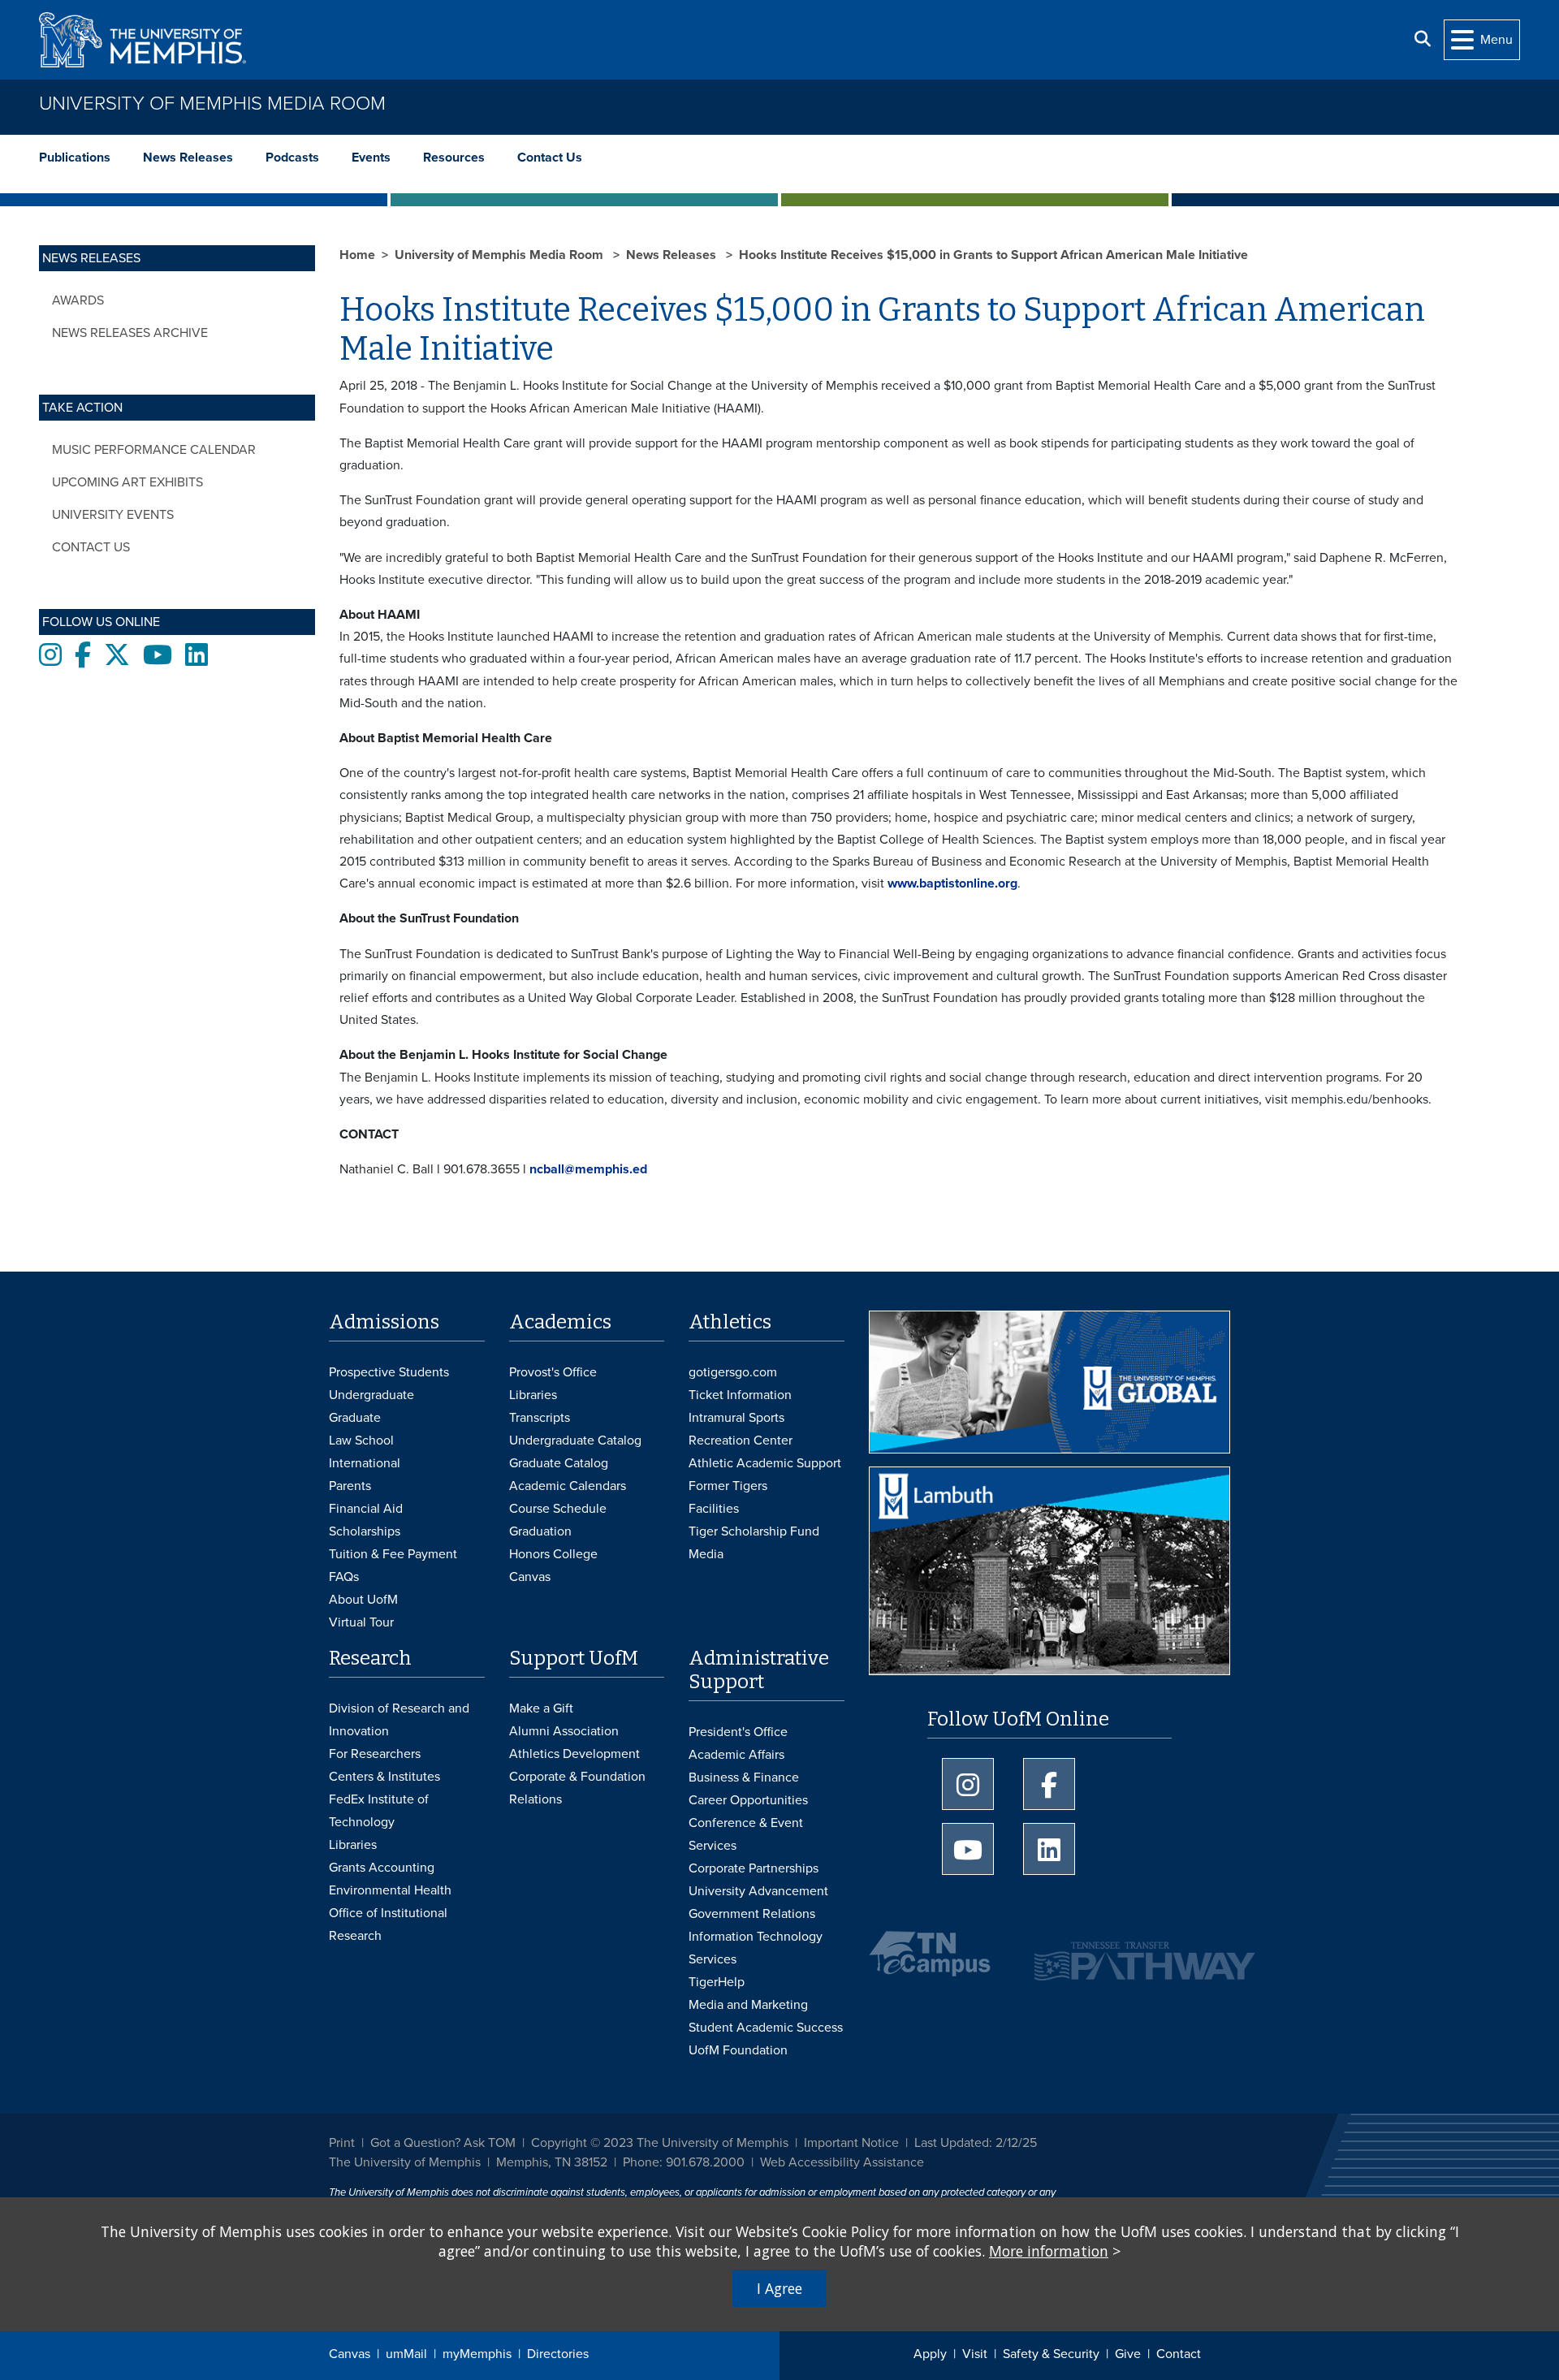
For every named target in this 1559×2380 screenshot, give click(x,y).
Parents (350, 1486)
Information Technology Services (756, 1948)
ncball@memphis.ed (588, 1169)
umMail (406, 2354)
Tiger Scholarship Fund (754, 1531)
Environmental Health (390, 1890)
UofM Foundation (738, 2050)
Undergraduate (371, 1395)
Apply (930, 2354)
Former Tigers (728, 1486)
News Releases (188, 158)
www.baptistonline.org (952, 883)
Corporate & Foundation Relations (577, 1788)
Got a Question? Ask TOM (443, 2143)
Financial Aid (366, 1509)
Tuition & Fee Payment (393, 1554)
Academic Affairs (736, 1755)
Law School (361, 1441)
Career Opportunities (748, 1800)
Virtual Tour (361, 1622)
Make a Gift (541, 1708)
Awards (78, 300)
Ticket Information (740, 1395)
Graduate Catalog (559, 1463)
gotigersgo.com (733, 1372)
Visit (975, 2354)
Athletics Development (574, 1754)
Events (371, 158)
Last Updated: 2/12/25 (976, 2143)
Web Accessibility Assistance (842, 2162)
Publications (75, 158)
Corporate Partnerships (754, 1868)
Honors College (553, 1554)
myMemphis (477, 2354)
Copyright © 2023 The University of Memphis (660, 2143)
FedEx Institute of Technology (379, 1811)
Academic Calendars (568, 1486)
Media (706, 1554)
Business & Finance (744, 1777)
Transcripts (540, 1418)
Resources (454, 158)
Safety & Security (1051, 2354)
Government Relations (752, 1914)
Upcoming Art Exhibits (127, 482)
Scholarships (365, 1531)
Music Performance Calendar (154, 450)
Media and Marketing (748, 2005)
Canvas (350, 2354)
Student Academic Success (766, 2028)
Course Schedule (558, 1509)
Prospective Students (389, 1372)
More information (1049, 2251)
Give (1128, 2354)
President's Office (738, 1732)
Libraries (533, 1395)
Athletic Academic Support (765, 1463)
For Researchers (375, 1754)
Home (357, 255)
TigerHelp (717, 1982)
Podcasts (292, 158)
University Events (113, 515)
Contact (1179, 2354)
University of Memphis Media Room (212, 104)
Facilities (714, 1509)
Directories (558, 2354)
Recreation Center (741, 1441)
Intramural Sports (736, 1418)
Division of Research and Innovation (399, 1720)
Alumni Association (564, 1731)
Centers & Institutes (384, 1777)
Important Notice (851, 2143)
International (365, 1463)
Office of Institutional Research (388, 1924)
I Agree (779, 2288)
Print (342, 2143)
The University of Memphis (405, 2162)
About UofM (363, 1600)
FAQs (344, 1577)
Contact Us (550, 158)
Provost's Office (553, 1372)
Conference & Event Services (746, 1834)
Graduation (540, 1531)
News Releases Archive (130, 333)
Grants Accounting (382, 1868)
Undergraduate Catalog (575, 1441)
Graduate (355, 1418)
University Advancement (758, 1891)
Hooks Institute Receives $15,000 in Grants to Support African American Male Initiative (993, 255)
